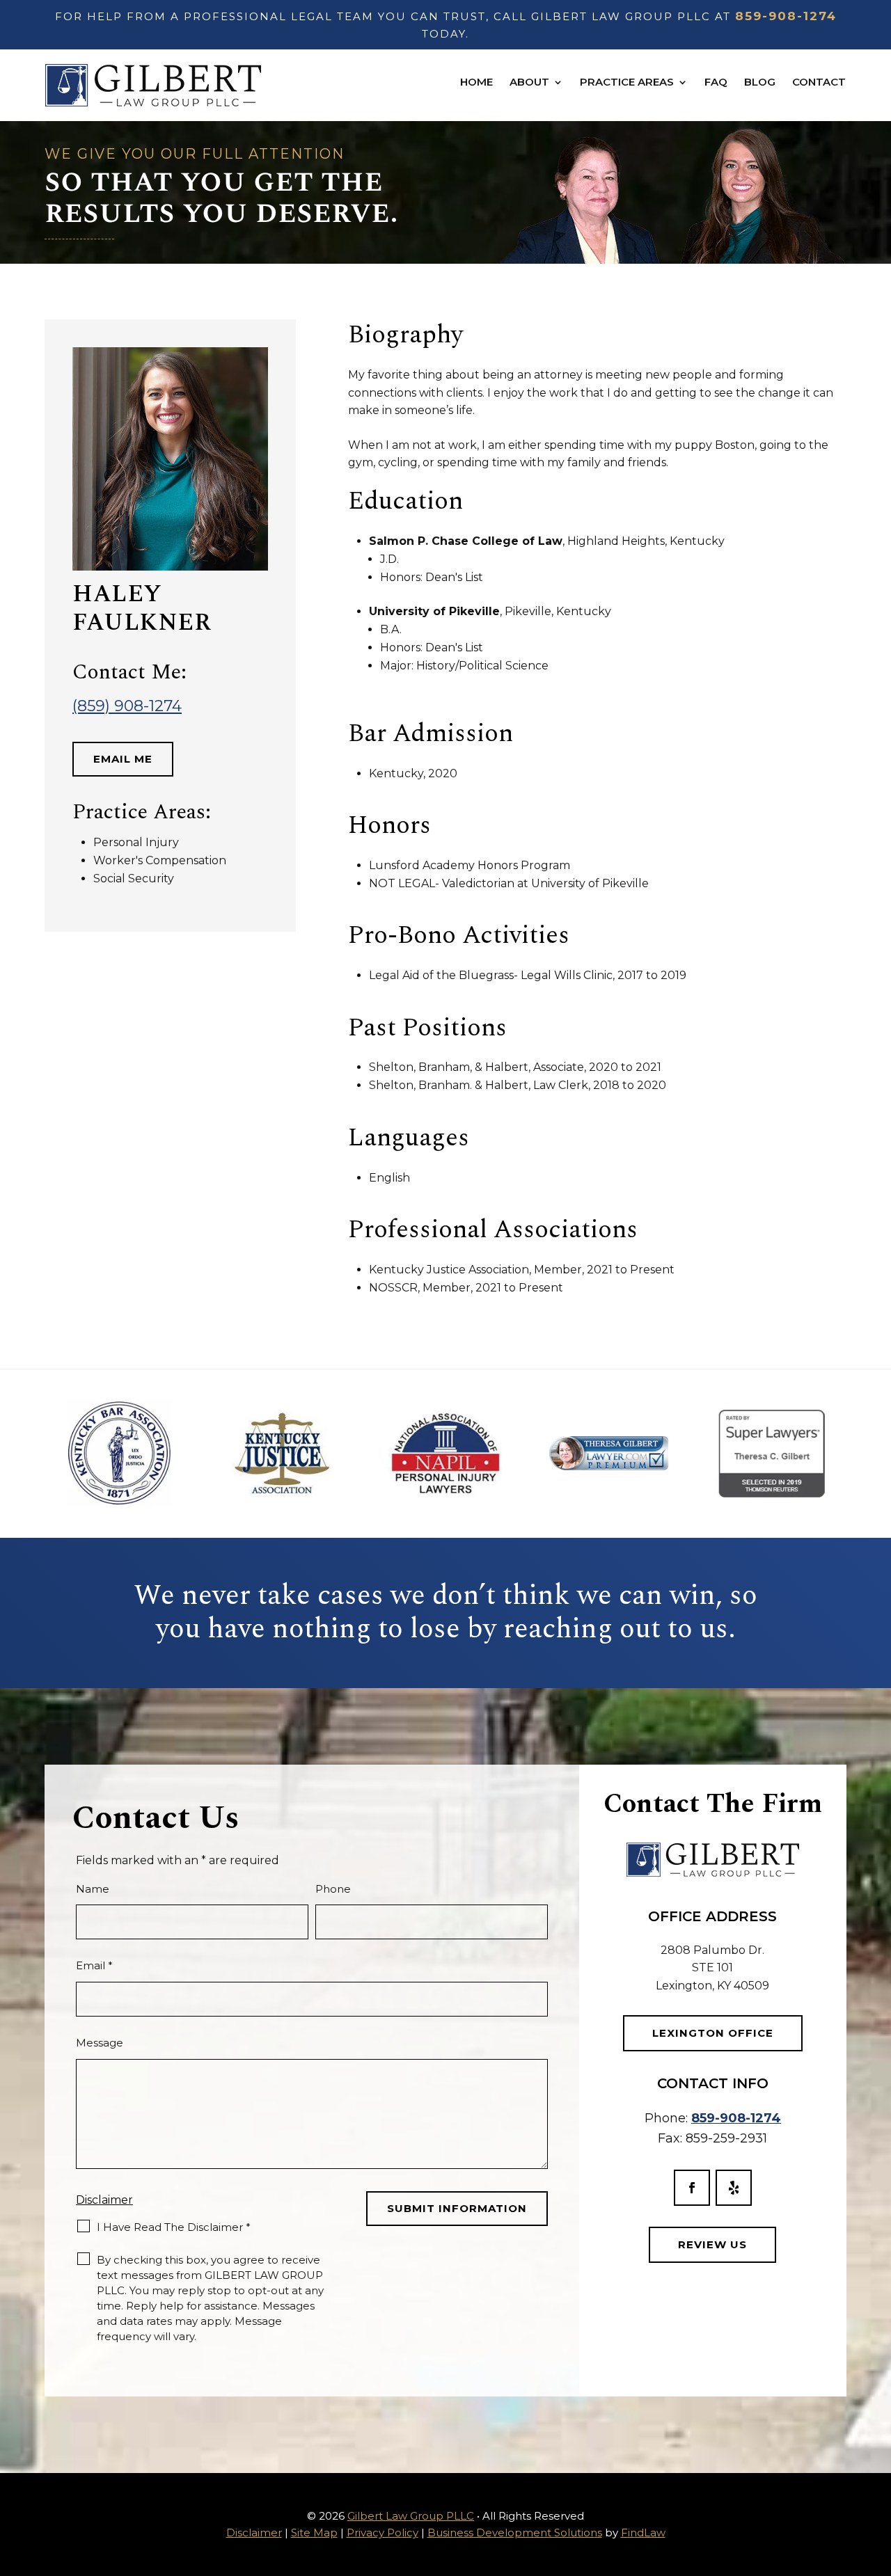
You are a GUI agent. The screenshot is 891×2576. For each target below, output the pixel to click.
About (529, 82)
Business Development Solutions (515, 2533)
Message (100, 2043)
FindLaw (643, 2533)
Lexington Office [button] (713, 2033)
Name (93, 1889)
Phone (333, 1889)
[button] (877, 2475)
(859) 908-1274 (127, 706)
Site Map (314, 2533)
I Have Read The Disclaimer (174, 2227)
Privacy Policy (383, 2533)
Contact (819, 82)
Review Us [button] (712, 2244)
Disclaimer (104, 2200)
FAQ (716, 82)
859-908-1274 (786, 16)
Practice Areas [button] (627, 82)
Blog (760, 82)
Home (476, 82)
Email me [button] (123, 759)
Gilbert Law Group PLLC (411, 2516)
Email (94, 1965)
